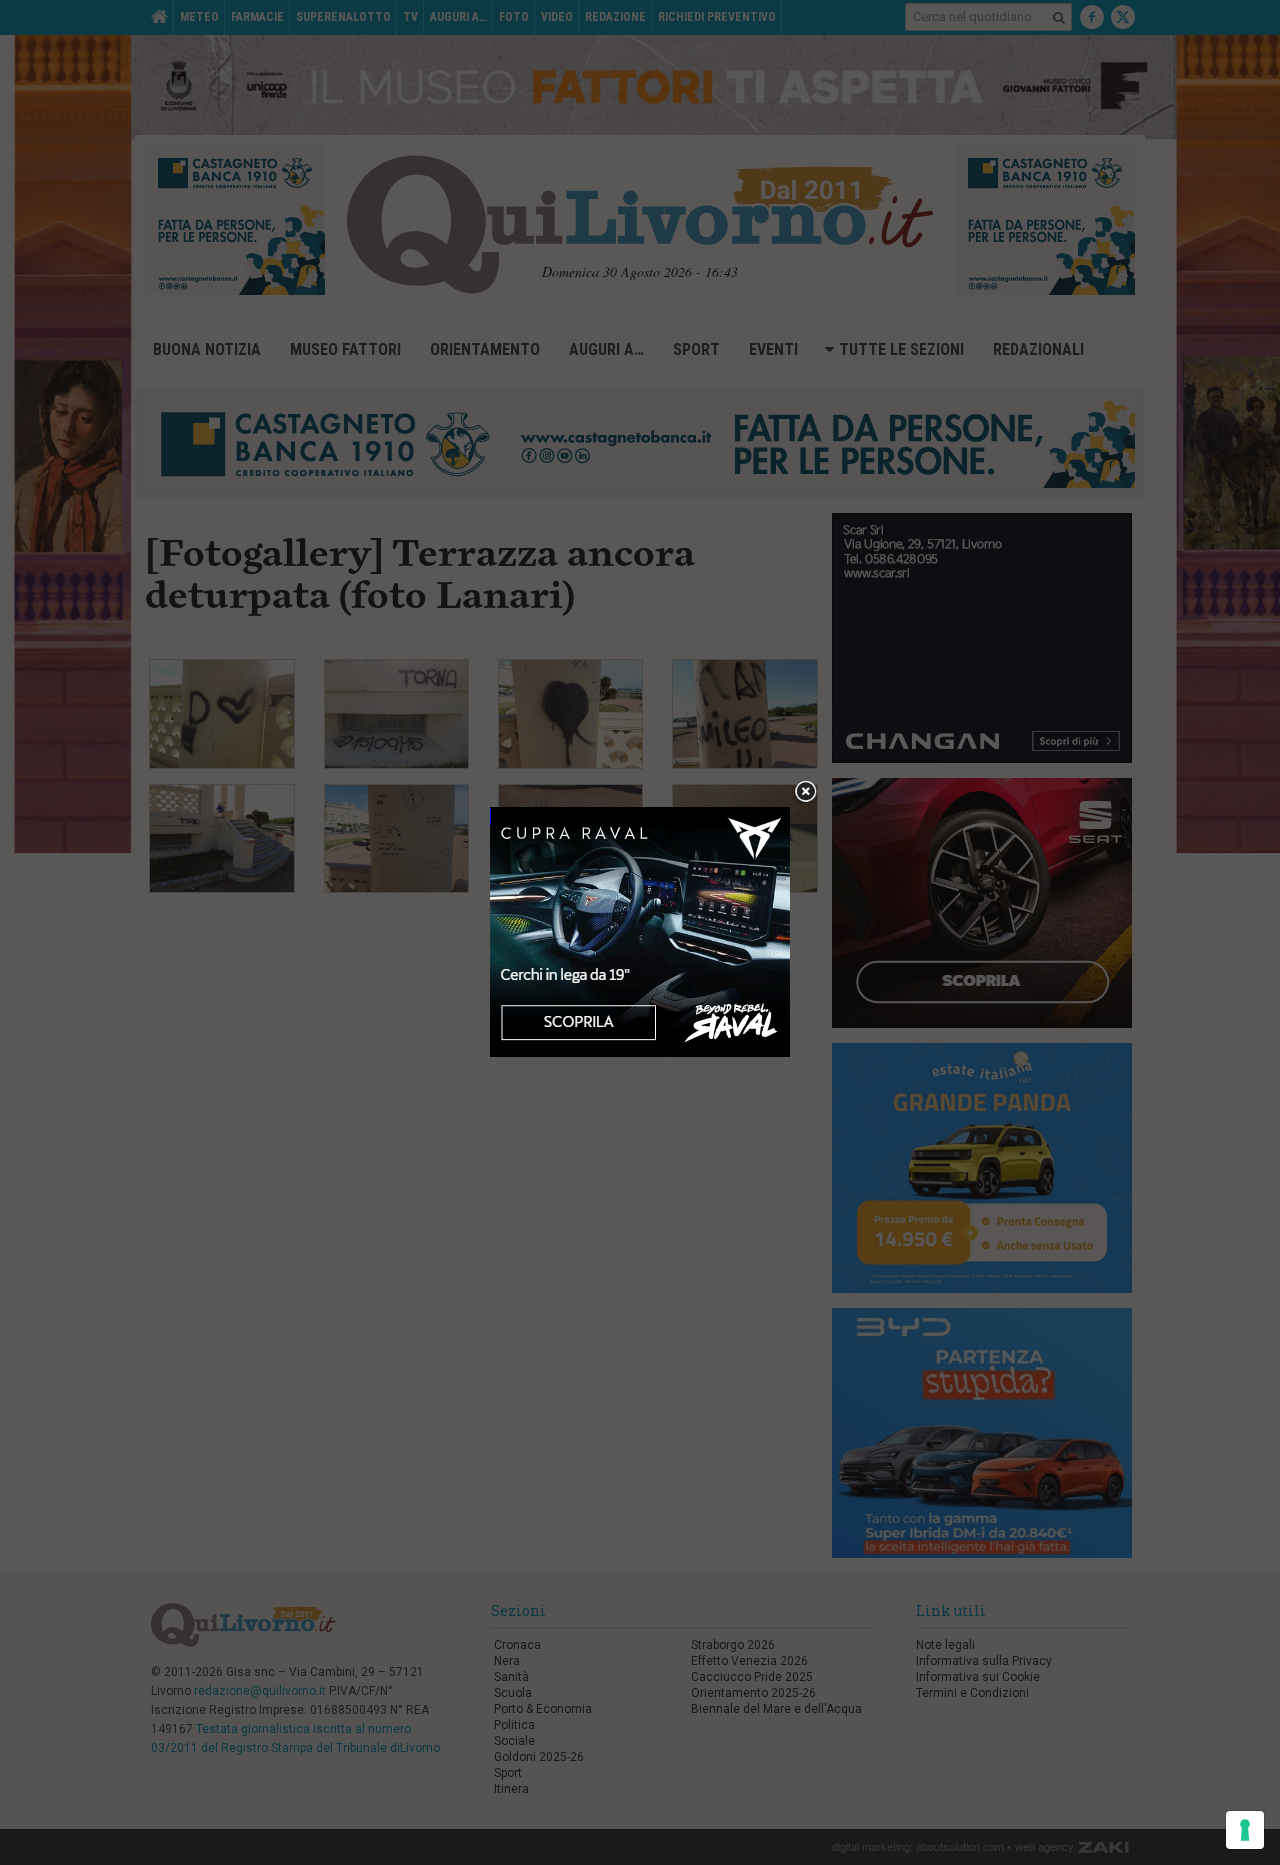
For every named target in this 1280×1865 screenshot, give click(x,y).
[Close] (805, 792)
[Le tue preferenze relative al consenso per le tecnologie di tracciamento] (1245, 1830)
